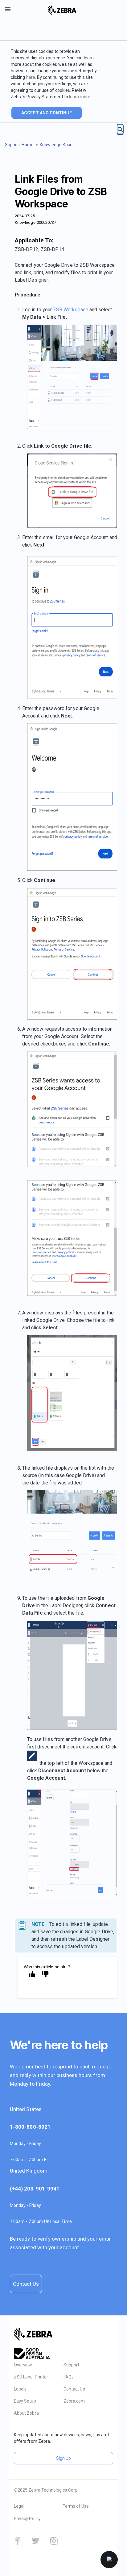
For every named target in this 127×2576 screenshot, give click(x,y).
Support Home (19, 145)
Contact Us (26, 2284)
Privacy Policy (27, 2519)
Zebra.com (74, 2401)
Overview (23, 2365)
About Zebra (26, 2413)
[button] (109, 2560)
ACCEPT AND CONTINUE (47, 113)
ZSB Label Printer (31, 2377)
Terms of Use (76, 2506)
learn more (80, 97)
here (31, 77)
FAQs (69, 2377)
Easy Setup (25, 2401)
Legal (19, 2506)
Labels (20, 2389)
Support (71, 2365)
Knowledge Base (56, 145)
